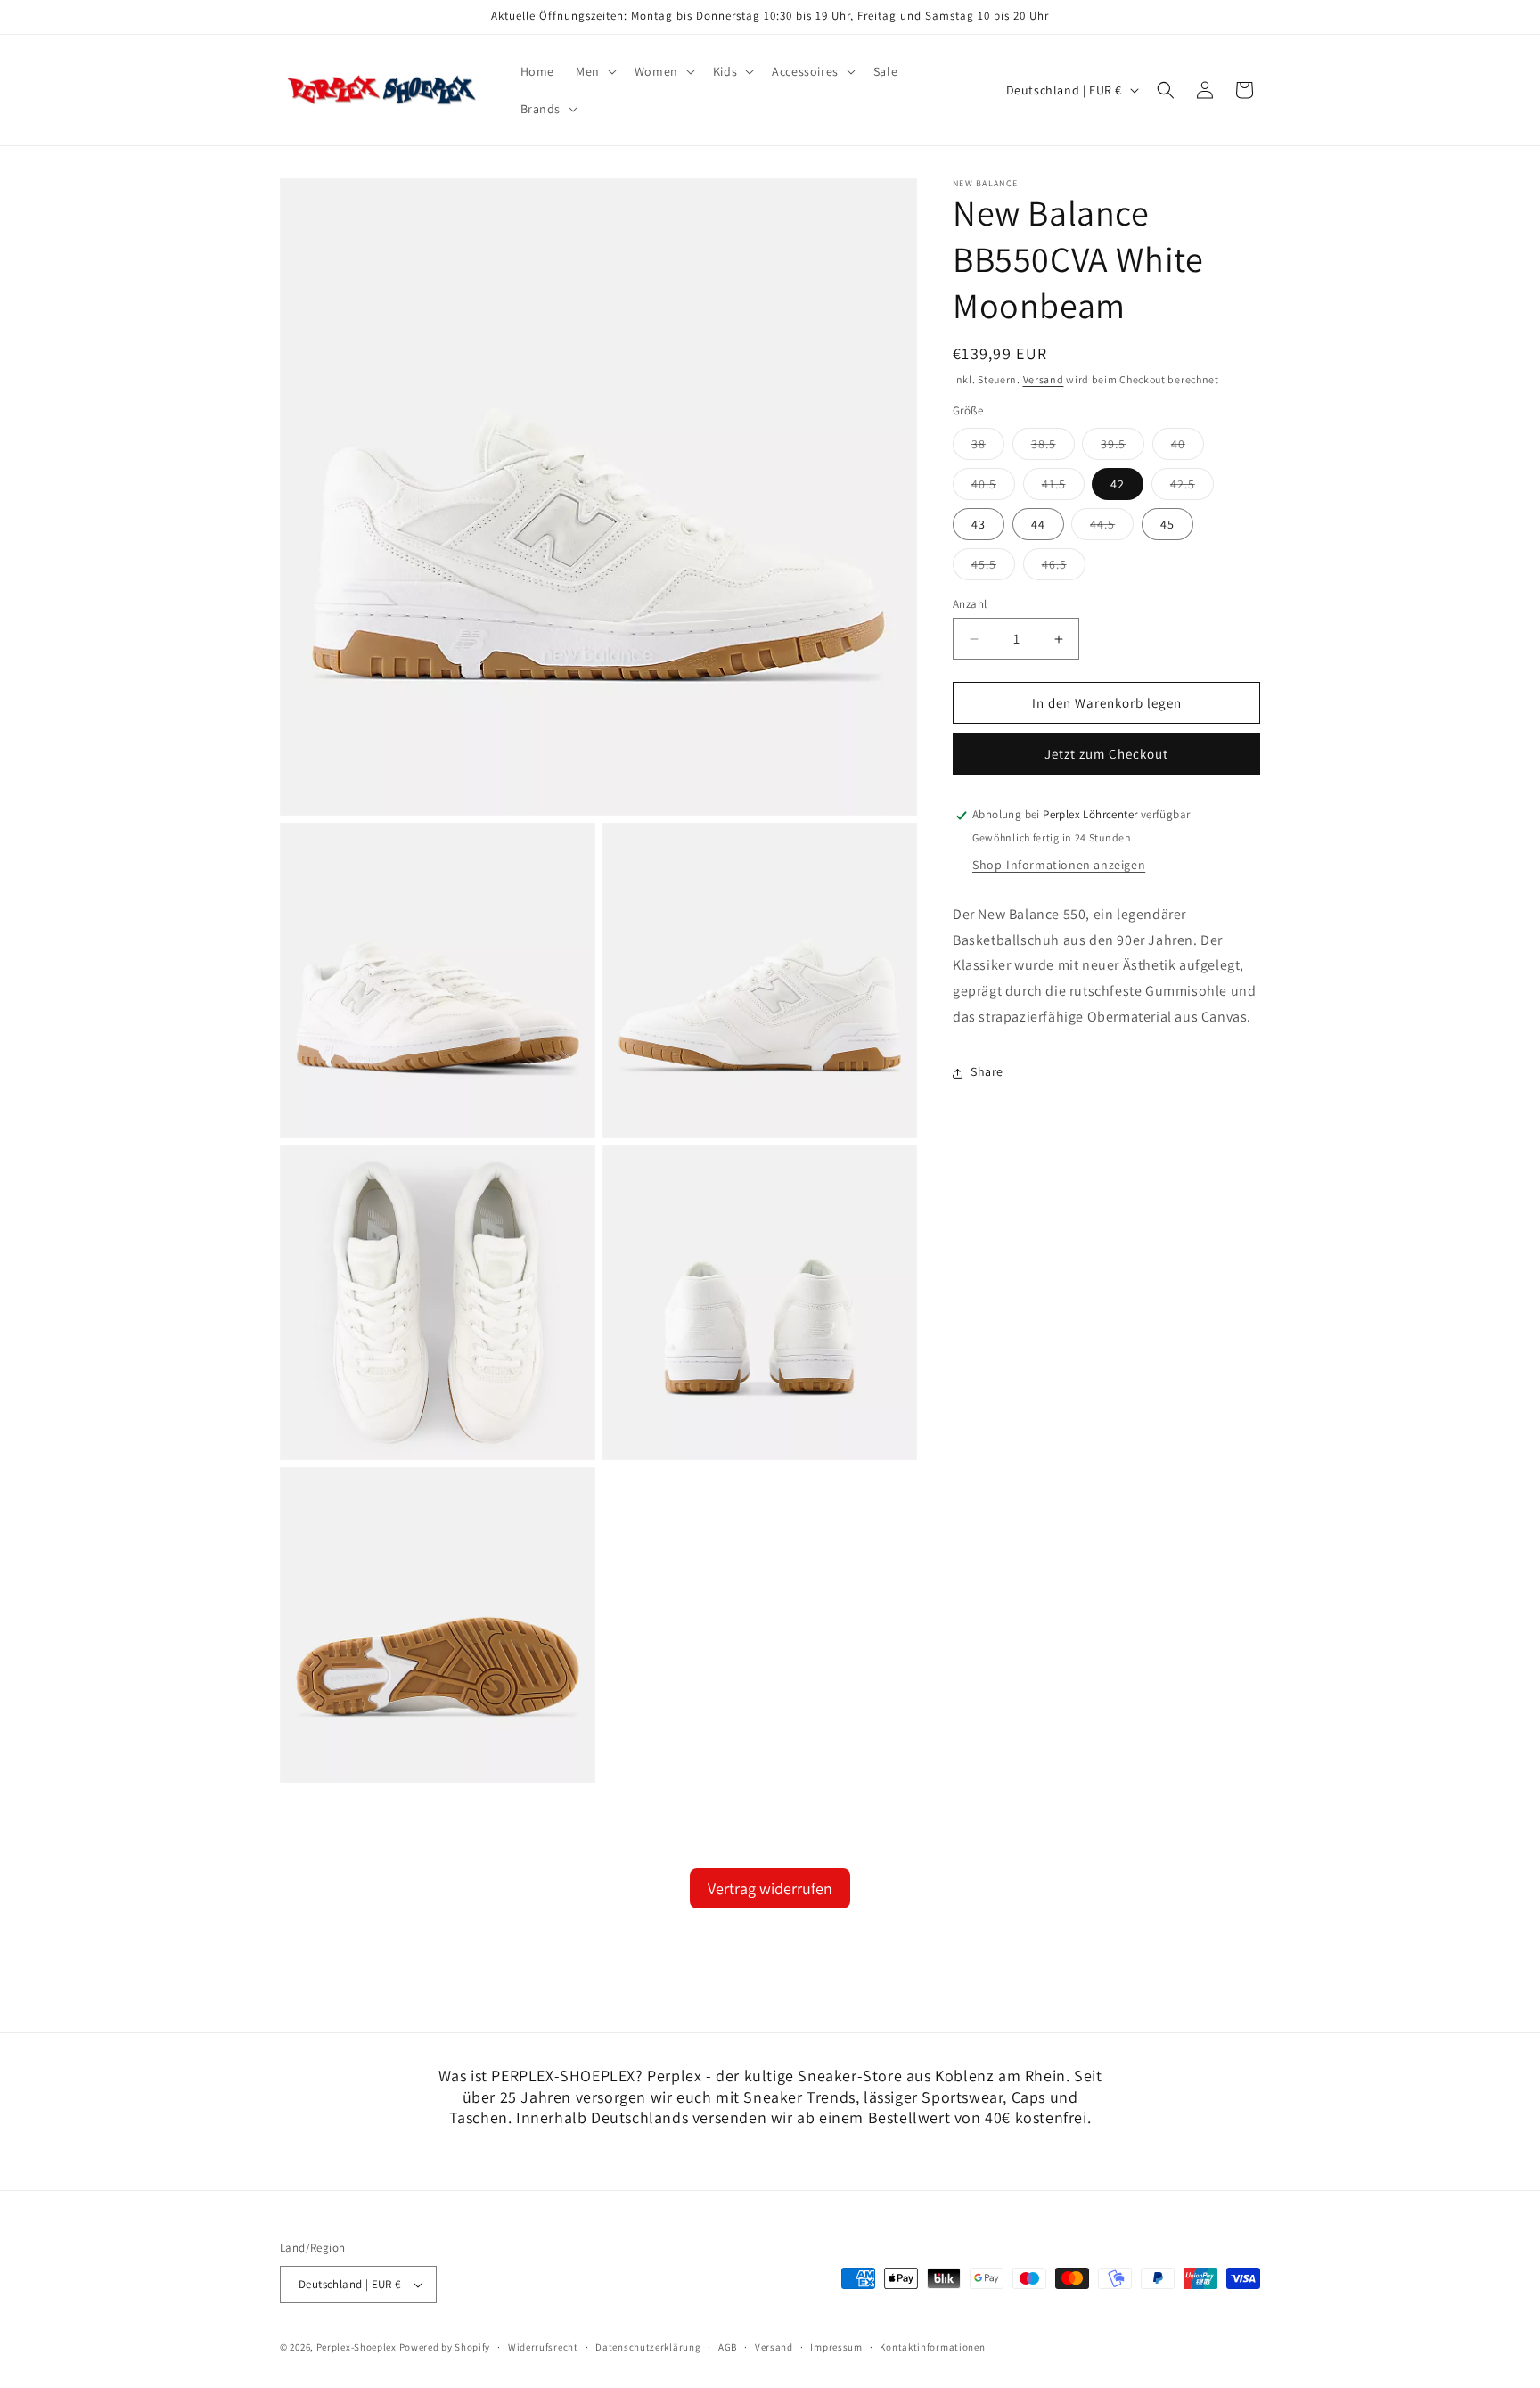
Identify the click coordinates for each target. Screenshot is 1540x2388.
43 (979, 524)
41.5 (1063, 488)
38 (988, 447)
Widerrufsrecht (543, 2347)
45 (1167, 524)
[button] (594, 71)
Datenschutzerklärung (648, 2347)
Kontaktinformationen (932, 2347)
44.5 (1112, 528)
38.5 (1053, 447)
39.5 (1122, 447)
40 (1188, 447)
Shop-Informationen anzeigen (1059, 866)
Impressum (836, 2347)
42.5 (1192, 488)
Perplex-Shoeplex (356, 2347)
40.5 (993, 488)
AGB (728, 2347)
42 (1118, 484)
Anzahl (970, 604)
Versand (1044, 379)
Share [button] (987, 1072)
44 (1038, 524)
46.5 (1064, 568)
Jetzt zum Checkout (1106, 755)
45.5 (993, 568)
